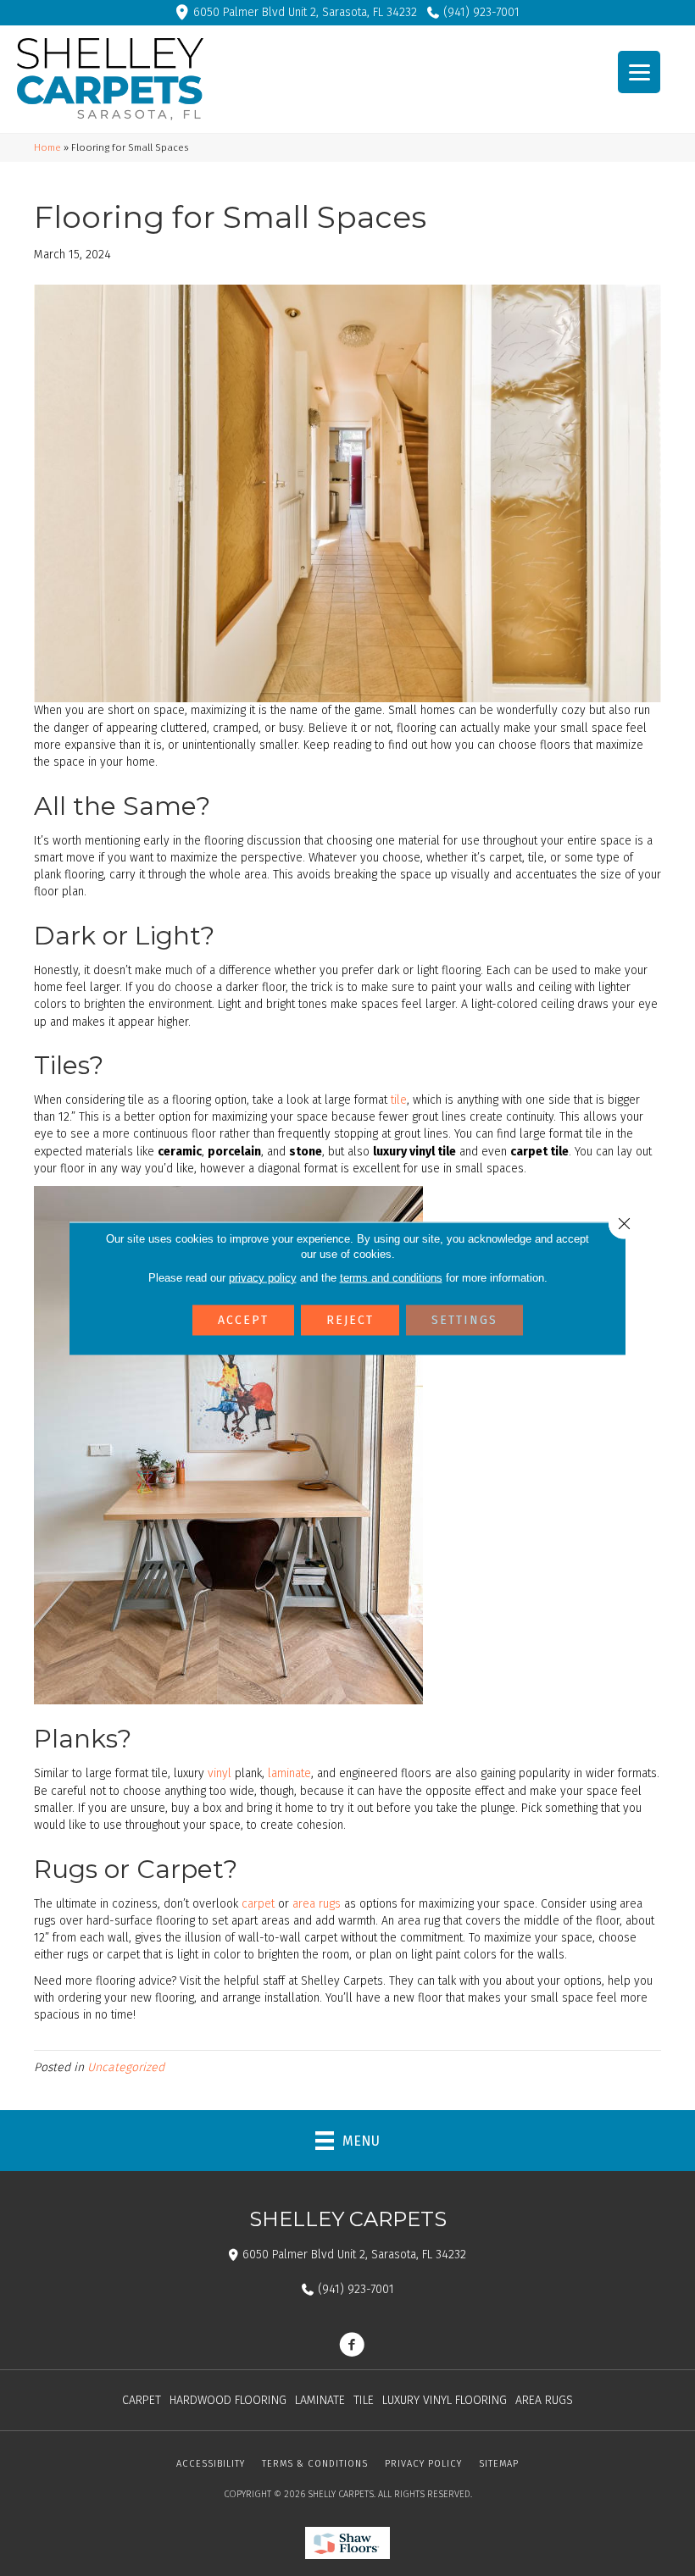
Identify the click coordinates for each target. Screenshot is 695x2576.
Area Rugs (544, 2400)
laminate (289, 1773)
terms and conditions (391, 1277)
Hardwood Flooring (228, 2400)
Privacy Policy (423, 2464)
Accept (243, 1319)
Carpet (142, 2400)
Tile (364, 2400)
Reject (350, 1319)
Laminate (320, 2400)
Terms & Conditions (315, 2464)
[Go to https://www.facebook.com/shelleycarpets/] (352, 2346)
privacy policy (263, 1277)
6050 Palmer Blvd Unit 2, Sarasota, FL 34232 (305, 12)
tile (399, 1100)
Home (47, 147)
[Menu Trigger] (639, 72)
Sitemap (499, 2464)
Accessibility (211, 2464)
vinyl (220, 1773)
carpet (258, 1904)
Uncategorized (126, 2067)
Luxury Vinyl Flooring (445, 2400)
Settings (464, 1319)
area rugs (317, 1904)
